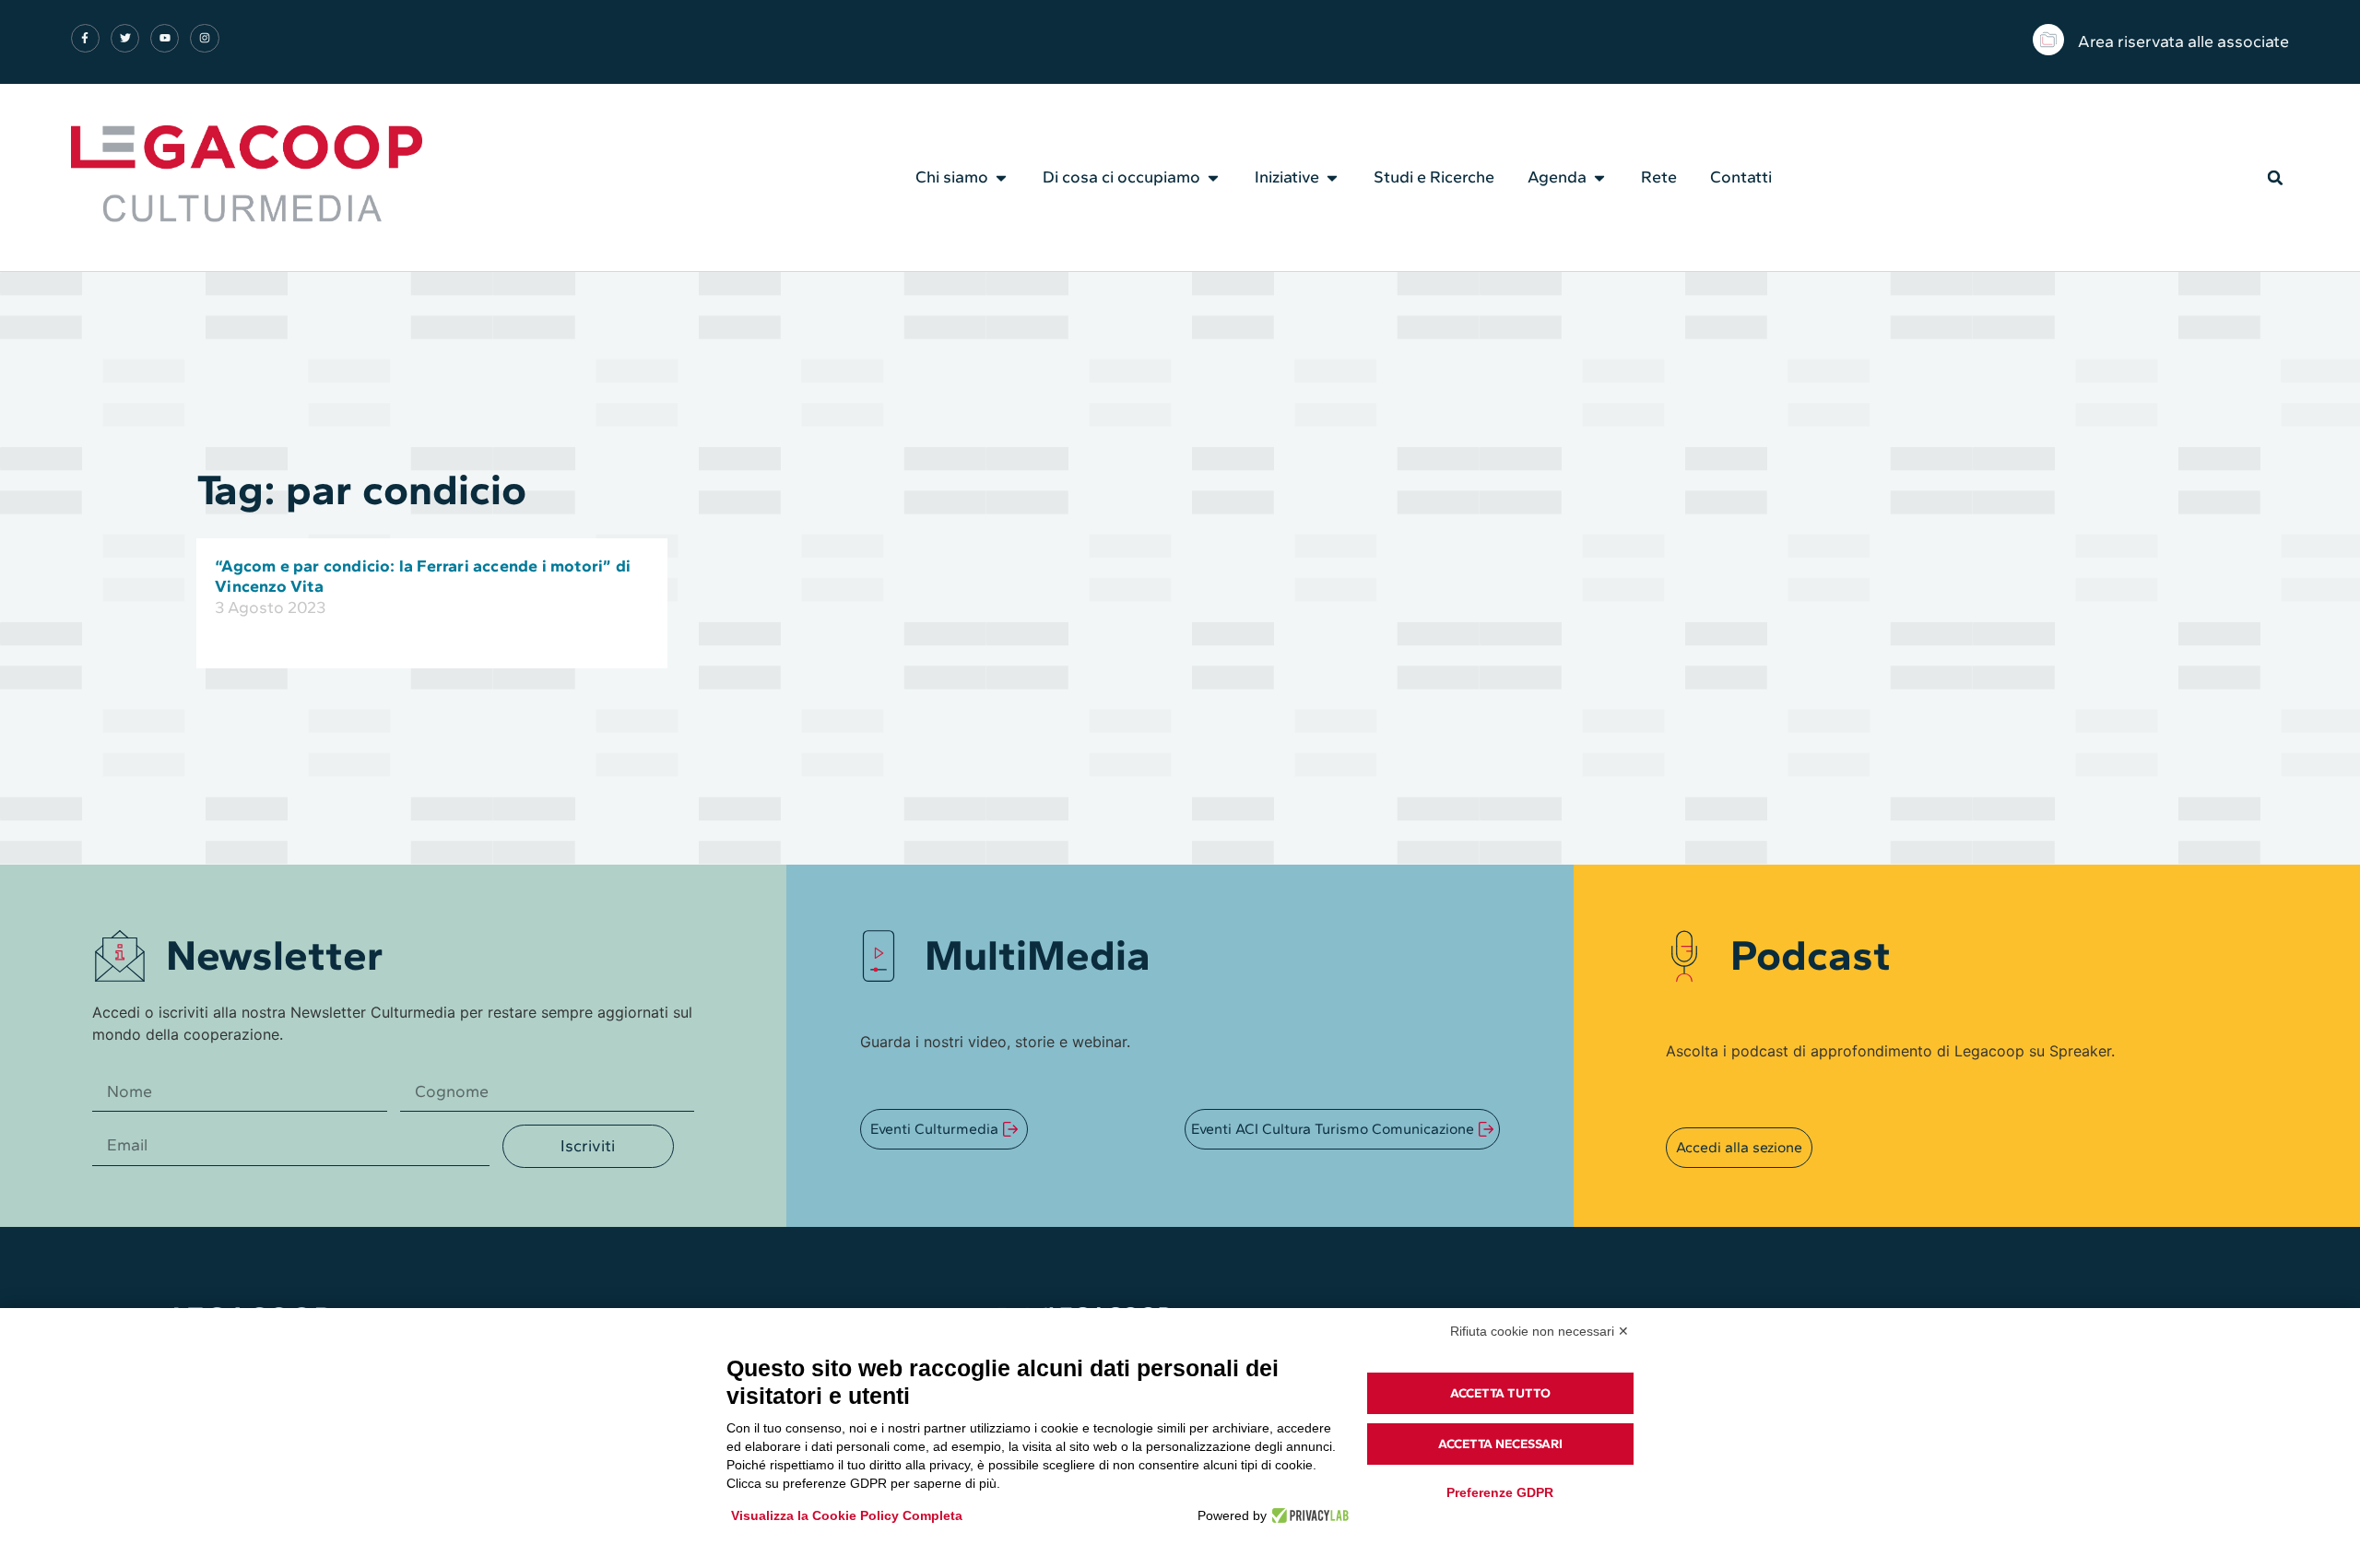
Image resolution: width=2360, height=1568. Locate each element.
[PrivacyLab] (1308, 1515)
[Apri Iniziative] (1332, 178)
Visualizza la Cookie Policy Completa (847, 1515)
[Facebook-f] (85, 38)
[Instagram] (204, 38)
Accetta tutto (1500, 1393)
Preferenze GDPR (1500, 1492)
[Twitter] (125, 38)
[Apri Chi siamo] (1001, 178)
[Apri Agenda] (1599, 178)
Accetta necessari (1500, 1444)
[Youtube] (165, 38)
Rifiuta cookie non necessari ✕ (1540, 1331)
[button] (2275, 178)
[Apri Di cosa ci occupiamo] (1213, 178)
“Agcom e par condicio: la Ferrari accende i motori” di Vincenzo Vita (423, 576)
